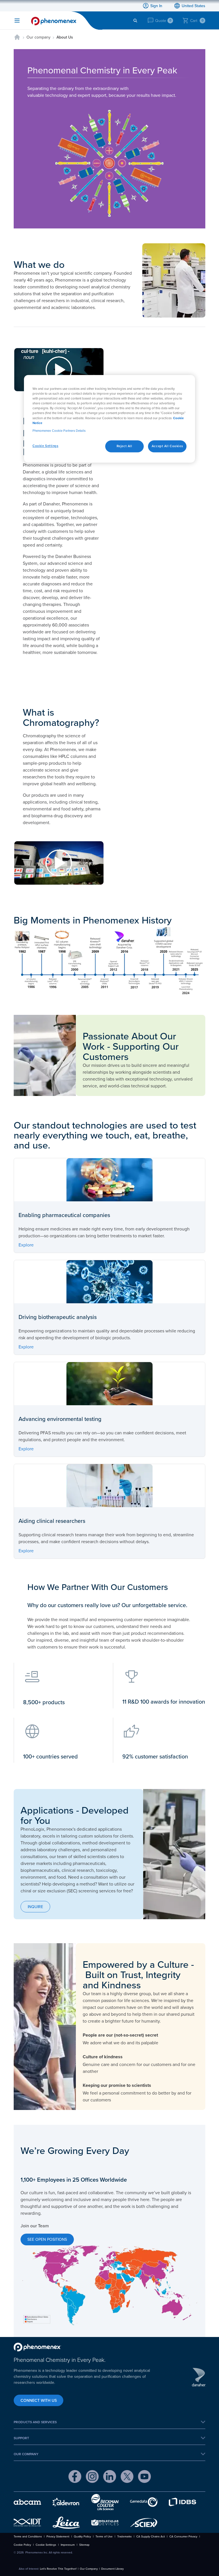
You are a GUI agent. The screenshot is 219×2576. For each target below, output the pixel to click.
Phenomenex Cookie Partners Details (59, 431)
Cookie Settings (45, 446)
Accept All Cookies (167, 446)
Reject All (124, 446)
